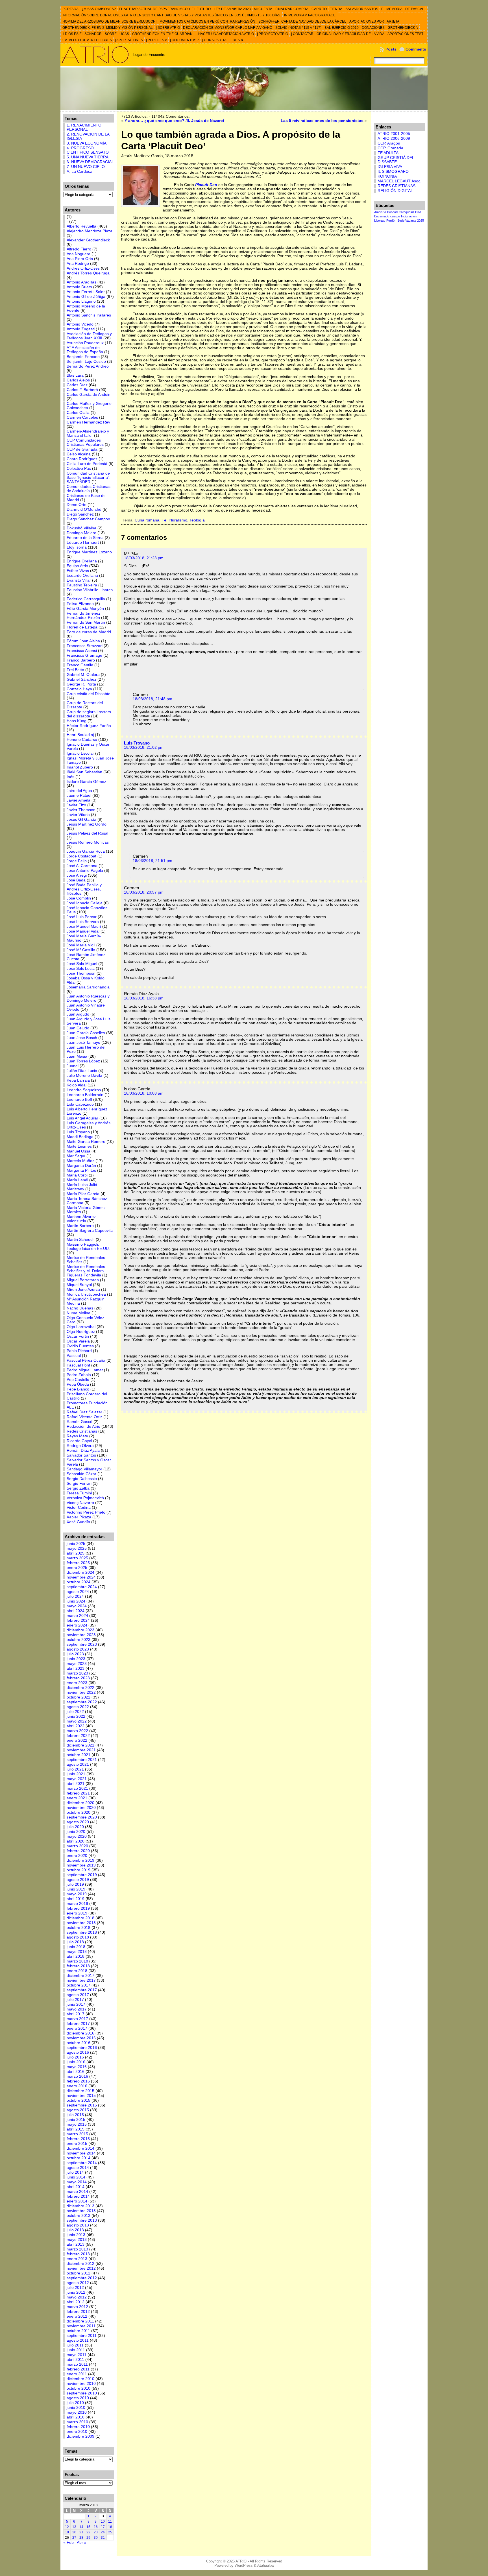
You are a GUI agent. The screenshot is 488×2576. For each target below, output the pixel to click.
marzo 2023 (77, 1673)
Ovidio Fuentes (80, 1346)
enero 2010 (77, 2432)
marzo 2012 (77, 2307)
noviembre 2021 (81, 1750)
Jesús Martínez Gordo (87, 824)
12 (67, 2527)
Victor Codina (79, 1508)
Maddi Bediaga (80, 1137)
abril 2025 (76, 1553)
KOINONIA (387, 176)
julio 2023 (75, 1654)
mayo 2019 (77, 1894)
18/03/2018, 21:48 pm (152, 699)
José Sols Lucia (81, 969)
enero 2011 (77, 2374)
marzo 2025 (77, 1558)
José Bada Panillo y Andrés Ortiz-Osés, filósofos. (84, 889)
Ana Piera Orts (80, 259)
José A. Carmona (82, 866)
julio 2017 (75, 2000)
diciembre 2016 (80, 2033)
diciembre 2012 (80, 2264)
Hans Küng (77, 721)
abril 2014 (76, 2187)
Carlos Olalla (78, 413)
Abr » (82, 2543)
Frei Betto (75, 670)
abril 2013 (76, 2244)
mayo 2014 (77, 2182)
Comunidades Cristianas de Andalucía (89, 489)
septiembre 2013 (82, 2220)
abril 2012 (76, 2302)
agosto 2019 (78, 1880)
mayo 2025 (77, 1548)
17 (103, 2527)
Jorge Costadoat (81, 856)
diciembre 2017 (80, 1976)
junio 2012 (76, 2292)
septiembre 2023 (82, 1644)
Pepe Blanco (78, 1389)
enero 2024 (77, 1625)
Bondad (392, 212)
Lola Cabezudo (80, 1104)
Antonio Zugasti (81, 329)
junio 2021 (76, 1774)
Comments (416, 49)
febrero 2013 (78, 2254)
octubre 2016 (79, 2043)
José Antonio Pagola (85, 871)
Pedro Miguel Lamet (85, 1370)
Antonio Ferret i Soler (86, 292)
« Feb (68, 2543)
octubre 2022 (79, 1697)
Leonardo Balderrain (85, 1095)
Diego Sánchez (80, 514)
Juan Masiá (77, 1056)
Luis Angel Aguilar (82, 1118)
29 (88, 2538)
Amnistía (380, 212)
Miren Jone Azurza (83, 1290)
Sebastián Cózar (81, 1474)
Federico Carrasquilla (86, 599)
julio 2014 (75, 2172)
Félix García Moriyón (85, 609)
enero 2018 (77, 1971)
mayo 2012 (77, 2297)
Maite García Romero (86, 1142)
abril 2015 (76, 2129)
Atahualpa (265, 2565)
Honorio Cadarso (82, 740)
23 (96, 2532)
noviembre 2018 (81, 1923)
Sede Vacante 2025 (411, 221)
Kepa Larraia (78, 1080)
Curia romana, (148, 520)
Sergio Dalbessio (82, 1479)
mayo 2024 (77, 1606)
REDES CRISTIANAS (396, 186)
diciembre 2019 (80, 1860)
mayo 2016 (77, 2067)
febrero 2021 (78, 1793)
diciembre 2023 (80, 1630)
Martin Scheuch (81, 1240)
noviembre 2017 (81, 1980)
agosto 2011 (78, 2340)
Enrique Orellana (82, 561)
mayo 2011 (77, 2355)
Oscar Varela (78, 1341)
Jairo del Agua (79, 791)
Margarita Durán (81, 1166)
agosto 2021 (78, 1764)
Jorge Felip (77, 861)
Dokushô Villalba (81, 528)
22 (88, 2532)
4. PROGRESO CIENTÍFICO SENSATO (88, 150)
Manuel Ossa (79, 1151)
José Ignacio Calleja (85, 903)
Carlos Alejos (78, 380)
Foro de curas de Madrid (89, 632)
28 (81, 2538)
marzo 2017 (77, 2019)
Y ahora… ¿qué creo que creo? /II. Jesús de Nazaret (174, 121)
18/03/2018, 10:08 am (144, 1093)
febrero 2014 (78, 2196)
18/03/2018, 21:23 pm (144, 558)
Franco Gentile (80, 665)
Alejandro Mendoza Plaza (90, 231)
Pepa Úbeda (78, 1384)
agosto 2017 (78, 1995)
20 (74, 2532)
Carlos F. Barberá (82, 390)
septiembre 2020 (82, 1817)
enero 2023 (77, 1683)
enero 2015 (77, 2144)
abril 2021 (76, 1784)
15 (88, 2527)
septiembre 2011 (82, 2336)
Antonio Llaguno (81, 301)
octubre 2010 (79, 2388)
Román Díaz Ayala (83, 1450)
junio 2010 (76, 2408)
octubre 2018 (79, 1928)
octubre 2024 (79, 1582)
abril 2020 (76, 1841)
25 (110, 2532)
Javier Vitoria (78, 815)
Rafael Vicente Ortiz (84, 1417)
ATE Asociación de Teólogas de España (85, 350)
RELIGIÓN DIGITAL (395, 191)
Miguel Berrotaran (83, 1280)
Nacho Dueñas (80, 1308)
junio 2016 (76, 2062)
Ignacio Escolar (80, 753)
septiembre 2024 (82, 1587)
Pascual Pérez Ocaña (86, 1360)
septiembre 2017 (82, 1990)
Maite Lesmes (79, 1146)
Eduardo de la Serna (85, 538)
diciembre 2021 (80, 1745)
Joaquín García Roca (86, 851)
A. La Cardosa (79, 172)
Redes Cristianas (82, 1431)
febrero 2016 (78, 2081)
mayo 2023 (77, 1664)
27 (74, 2538)
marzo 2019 (77, 1904)
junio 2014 (76, 2177)
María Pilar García (83, 1194)
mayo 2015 (77, 2124)
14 (81, 2527)
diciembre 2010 (80, 2379)
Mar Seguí (76, 1156)
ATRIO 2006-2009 (394, 138)
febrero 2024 (78, 1620)
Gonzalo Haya (79, 689)
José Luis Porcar (82, 917)
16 (96, 2527)
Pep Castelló (78, 1380)
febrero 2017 (78, 2024)
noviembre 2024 (81, 1577)
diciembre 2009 (80, 2436)
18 (110, 2527)
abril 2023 (76, 1668)
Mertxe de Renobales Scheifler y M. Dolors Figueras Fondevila (86, 1271)
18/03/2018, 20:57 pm (144, 892)
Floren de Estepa (82, 627)
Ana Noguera (79, 254)
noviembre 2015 (81, 2096)
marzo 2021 (77, 1788)
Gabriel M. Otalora (83, 675)
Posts (391, 49)
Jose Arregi (77, 875)
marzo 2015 (77, 2134)
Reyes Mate (77, 1436)
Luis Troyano (78, 1132)
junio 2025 (76, 1544)
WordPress (244, 2565)
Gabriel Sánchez (81, 679)
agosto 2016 (78, 2052)
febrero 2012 (78, 2312)
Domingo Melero (81, 533)
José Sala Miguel (82, 964)
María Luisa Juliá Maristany (82, 1187)
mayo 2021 (77, 1779)
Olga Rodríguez (81, 1332)
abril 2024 (76, 1611)
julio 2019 (75, 1884)
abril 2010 (76, 2417)
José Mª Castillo (81, 950)
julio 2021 (75, 1769)
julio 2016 (75, 2057)
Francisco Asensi (82, 651)
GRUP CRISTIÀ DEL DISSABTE (396, 160)
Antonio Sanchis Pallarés (89, 315)
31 (103, 2538)
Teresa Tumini (79, 1493)
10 (103, 2522)
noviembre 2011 (81, 2326)
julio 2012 (75, 2288)
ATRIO (241, 2561)
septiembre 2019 (82, 1875)
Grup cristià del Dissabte (89, 694)
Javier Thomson (81, 810)
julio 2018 (75, 1942)
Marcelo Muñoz (80, 1161)
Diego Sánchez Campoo (88, 519)
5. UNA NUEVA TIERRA (88, 157)
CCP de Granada (82, 449)
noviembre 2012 (81, 2268)
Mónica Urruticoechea (86, 1294)
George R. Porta (81, 684)
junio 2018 (76, 1947)
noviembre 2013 (81, 2211)
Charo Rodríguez (82, 459)
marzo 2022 (77, 1731)
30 (96, 2538)
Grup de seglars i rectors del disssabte (89, 714)
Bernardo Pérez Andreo (88, 366)
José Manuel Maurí (84, 926)
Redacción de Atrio (83, 1426)
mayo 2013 (77, 2240)
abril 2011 (75, 2360)
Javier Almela (79, 800)
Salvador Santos (81, 1455)
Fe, (165, 520)
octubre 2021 (79, 1755)
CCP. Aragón (389, 143)
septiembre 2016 (82, 2048)
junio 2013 (76, 2235)
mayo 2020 (77, 1836)
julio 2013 (75, 2230)
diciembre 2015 (80, 2091)
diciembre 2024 (80, 1572)
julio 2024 (75, 1596)
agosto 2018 (78, 1937)
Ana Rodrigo (78, 264)
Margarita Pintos (81, 1170)
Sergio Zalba (78, 1488)
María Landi (77, 1180)
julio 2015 (75, 2115)
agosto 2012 (78, 2283)
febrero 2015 (78, 2139)
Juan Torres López (83, 1061)
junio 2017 (76, 2004)
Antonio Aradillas (81, 282)
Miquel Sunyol (79, 1285)
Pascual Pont (78, 1365)
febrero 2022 (78, 1736)
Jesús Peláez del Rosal (87, 833)
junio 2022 (76, 1716)
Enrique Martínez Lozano (89, 552)
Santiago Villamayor (84, 1469)
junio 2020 (76, 1832)
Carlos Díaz (77, 385)
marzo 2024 (77, 1616)
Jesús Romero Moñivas (88, 842)
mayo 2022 (77, 1721)
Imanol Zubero (80, 767)
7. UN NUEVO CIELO (86, 167)
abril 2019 (76, 1899)
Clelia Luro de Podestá (87, 464)
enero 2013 (77, 2259)
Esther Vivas (78, 571)
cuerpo (395, 216)
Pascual (74, 1356)
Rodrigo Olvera (80, 1446)
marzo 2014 (77, 2192)
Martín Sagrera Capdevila (90, 1231)
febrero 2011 (78, 2369)
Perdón (391, 221)
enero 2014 (77, 2201)
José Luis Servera (83, 922)
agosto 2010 (78, 2398)
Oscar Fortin (78, 1336)
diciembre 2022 (80, 1688)
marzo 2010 (77, 2422)
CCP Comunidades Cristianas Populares (85, 442)
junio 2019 (76, 1889)
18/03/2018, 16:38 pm (144, 998)
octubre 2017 (79, 1985)
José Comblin (79, 898)
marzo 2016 (77, 2076)
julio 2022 (75, 1712)
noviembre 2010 (81, 2384)
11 (110, 2522)
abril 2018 (76, 1956)
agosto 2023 (78, 1649)
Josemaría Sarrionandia (88, 987)
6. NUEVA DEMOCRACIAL (90, 162)
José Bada (76, 880)
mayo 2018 (77, 1952)
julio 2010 (75, 2403)
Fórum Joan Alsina (83, 641)
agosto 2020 (78, 1822)
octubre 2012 (79, 2273)
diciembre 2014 (80, 2148)
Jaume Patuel (79, 795)
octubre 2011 (78, 2331)
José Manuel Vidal (83, 931)
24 (103, 2532)
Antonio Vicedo (80, 324)
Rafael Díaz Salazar (84, 1412)
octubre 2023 (79, 1640)
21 (81, 2532)
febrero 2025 (78, 1563)
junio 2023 (76, 1659)
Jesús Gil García (81, 819)
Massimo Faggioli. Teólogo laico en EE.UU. (88, 1246)
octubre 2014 (79, 2158)
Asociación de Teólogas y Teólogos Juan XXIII (89, 336)
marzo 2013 (77, 2249)
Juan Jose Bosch (82, 1038)
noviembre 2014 (81, 2153)
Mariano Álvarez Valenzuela (81, 1219)
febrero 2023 (78, 1678)
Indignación (409, 216)
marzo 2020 (77, 1846)
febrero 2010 (78, 2427)
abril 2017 (76, 2014)
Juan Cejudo (78, 1028)
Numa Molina (79, 1313)
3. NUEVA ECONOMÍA (87, 143)
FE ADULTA (388, 153)
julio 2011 (75, 2345)
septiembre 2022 (82, 1702)
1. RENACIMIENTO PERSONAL (84, 127)
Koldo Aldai (77, 1085)
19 (67, 2532)
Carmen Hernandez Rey (88, 422)
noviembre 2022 (81, 1692)
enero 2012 (77, 2316)
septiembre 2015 (82, 2105)
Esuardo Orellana (82, 576)
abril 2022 (76, 1726)
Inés (70, 777)
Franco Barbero (81, 660)
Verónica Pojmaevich (85, 1498)
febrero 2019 (78, 1908)
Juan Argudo (78, 1014)
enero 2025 (77, 1568)
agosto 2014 (78, 2168)
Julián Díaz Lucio (82, 1071)
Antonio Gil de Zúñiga (86, 297)
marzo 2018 (77, 1961)
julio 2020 (75, 1827)
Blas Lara (75, 375)
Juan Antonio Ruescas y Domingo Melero (88, 998)
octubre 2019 (79, 1870)
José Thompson (81, 973)
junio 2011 (76, 2350)
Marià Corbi (77, 1175)
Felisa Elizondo (80, 604)
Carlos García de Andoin (89, 395)
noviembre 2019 (81, 1865)
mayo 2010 (77, 2412)
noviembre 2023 (81, 1635)
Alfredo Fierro (79, 249)
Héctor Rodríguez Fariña (89, 726)
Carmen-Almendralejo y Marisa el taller (88, 433)
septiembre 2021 (82, 1760)
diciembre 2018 (80, 1918)
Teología (197, 520)
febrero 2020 (78, 1851)
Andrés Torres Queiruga (88, 273)
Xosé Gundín (78, 1522)
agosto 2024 (78, 1592)
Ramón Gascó (79, 1422)
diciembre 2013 (80, 2206)
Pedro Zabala (79, 1375)
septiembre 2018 (82, 1932)
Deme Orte (77, 505)
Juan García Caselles (86, 1033)
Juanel (73, 1066)
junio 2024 (76, 1601)
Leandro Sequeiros (84, 1090)
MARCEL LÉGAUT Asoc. (399, 181)
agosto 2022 (78, 1707)
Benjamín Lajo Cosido (86, 362)
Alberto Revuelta (81, 226)
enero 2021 (77, 1798)
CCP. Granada (390, 148)
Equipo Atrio (77, 566)
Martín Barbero (80, 1226)
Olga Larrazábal (81, 1327)
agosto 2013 (78, 2225)
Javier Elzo (76, 805)
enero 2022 (77, 1740)
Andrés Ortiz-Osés (83, 268)
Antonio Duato (79, 287)
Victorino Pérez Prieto (86, 1512)
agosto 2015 (78, 2110)
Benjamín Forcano (83, 357)
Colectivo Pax (79, 469)
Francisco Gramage (84, 655)
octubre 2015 (79, 2100)
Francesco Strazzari (85, 646)
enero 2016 (77, 2086)
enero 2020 (77, 1856)
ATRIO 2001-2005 (394, 134)
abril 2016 (76, 2072)
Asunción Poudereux (85, 343)
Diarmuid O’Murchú (84, 509)
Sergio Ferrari (79, 1484)
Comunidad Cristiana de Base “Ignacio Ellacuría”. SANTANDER (89, 478)
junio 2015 (76, 2120)
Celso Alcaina (79, 454)
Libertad (380, 221)
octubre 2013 (79, 2216)
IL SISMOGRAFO (393, 172)
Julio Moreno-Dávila (84, 1076)
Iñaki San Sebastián (84, 772)
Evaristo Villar (79, 580)
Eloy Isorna (77, 547)
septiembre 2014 (82, 2163)
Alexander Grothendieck (88, 240)
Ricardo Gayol (79, 1441)
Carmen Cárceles (82, 417)
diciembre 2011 (80, 2321)
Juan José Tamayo (83, 1043)
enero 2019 (77, 1913)
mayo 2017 (77, 2009)
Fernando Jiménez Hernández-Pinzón (83, 615)
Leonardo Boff (79, 1100)
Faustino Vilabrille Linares (90, 590)
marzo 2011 (77, 2364)
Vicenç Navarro (80, 1503)
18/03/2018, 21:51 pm (152, 861)
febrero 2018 (78, 1966)
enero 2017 (77, 2028)
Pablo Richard (79, 1351)
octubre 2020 (79, 1812)
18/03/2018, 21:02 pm (144, 747)
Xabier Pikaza (79, 1517)
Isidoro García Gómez (86, 782)
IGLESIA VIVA (390, 167)
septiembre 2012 (82, 2278)
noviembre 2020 (81, 1808)
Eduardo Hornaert (83, 543)
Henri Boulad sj (80, 735)
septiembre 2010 (82, 2393)
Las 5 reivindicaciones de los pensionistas (322, 121)
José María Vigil (81, 945)
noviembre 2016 (81, 2038)
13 (74, 2527)
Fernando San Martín (86, 622)
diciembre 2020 (80, 1803)
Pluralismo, (179, 520)
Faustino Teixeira (82, 585)
